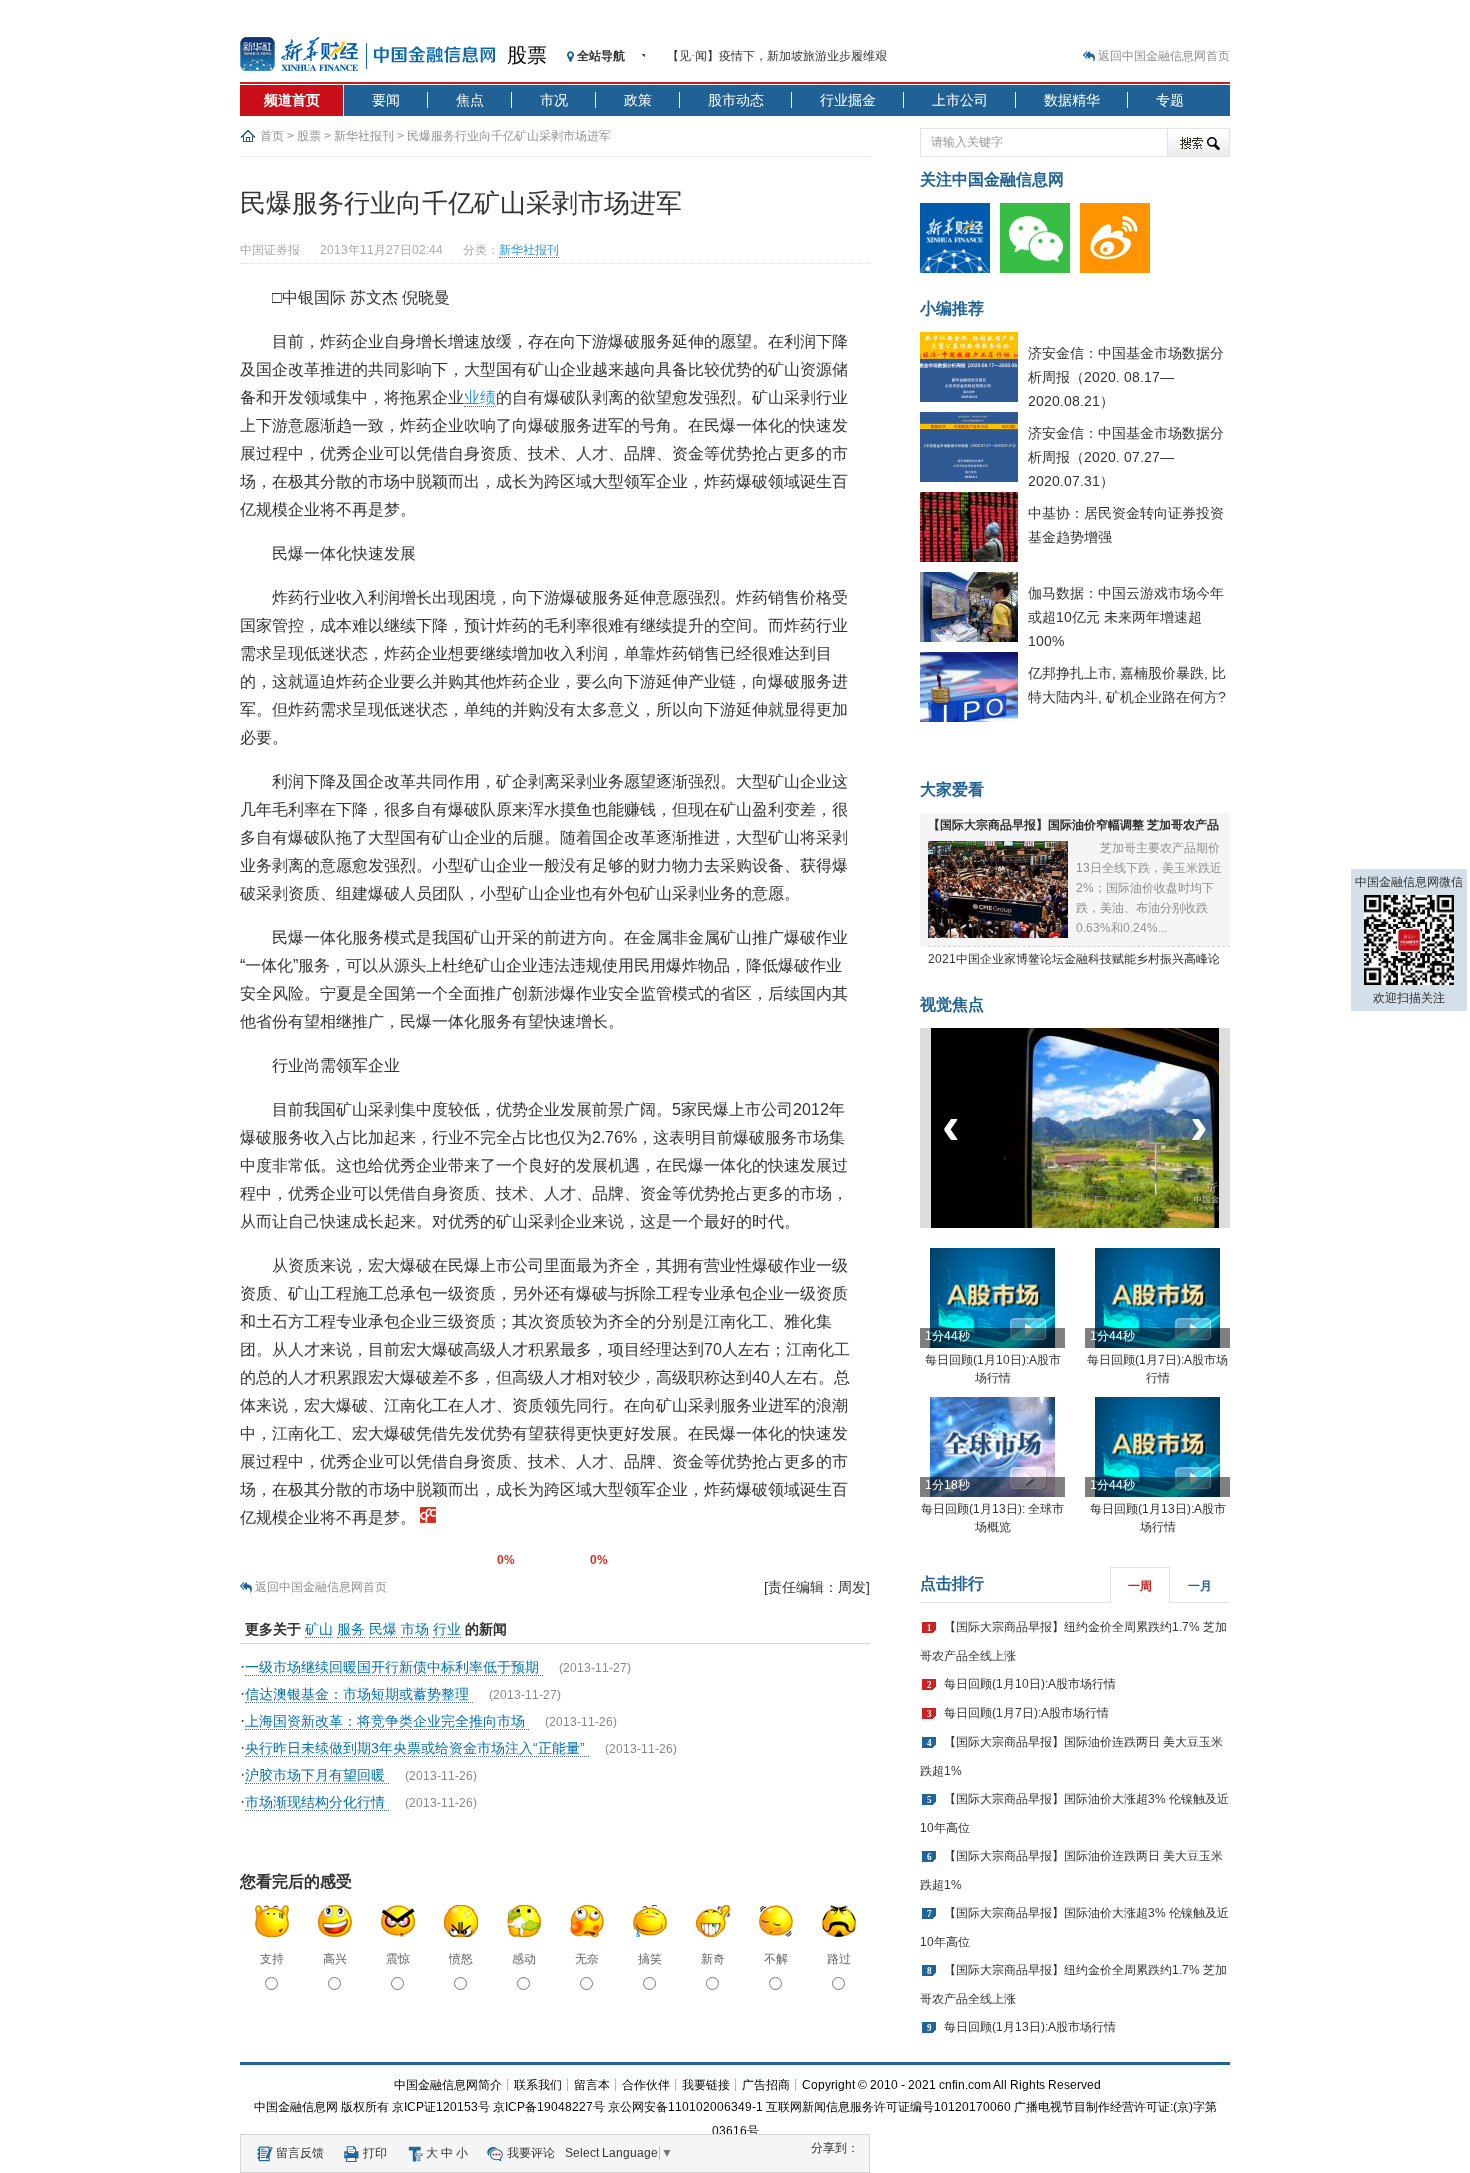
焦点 (470, 100)
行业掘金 (848, 100)
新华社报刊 (364, 136)
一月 (1200, 1586)
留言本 (592, 2085)
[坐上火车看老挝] (1108, 1224)
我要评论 (531, 2153)
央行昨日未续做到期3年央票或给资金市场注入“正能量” (417, 1748)
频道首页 (292, 100)
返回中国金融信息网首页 (1164, 56)
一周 (1140, 1586)
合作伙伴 (646, 2085)
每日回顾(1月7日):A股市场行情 (1026, 1713)
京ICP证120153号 (441, 2107)
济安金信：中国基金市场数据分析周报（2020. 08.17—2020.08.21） (1126, 377)
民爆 (383, 1629)
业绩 (480, 397)
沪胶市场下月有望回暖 (317, 1775)
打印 (375, 2153)
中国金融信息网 (296, 2107)
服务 (351, 1629)
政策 (638, 100)
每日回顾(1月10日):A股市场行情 (1030, 1684)
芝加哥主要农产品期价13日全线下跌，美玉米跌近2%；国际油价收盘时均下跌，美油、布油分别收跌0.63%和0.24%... (1149, 888)
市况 (554, 100)
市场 (415, 1629)
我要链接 (706, 2085)
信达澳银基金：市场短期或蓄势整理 (359, 1694)
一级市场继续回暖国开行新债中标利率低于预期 (394, 1667)
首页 (272, 136)
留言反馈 (300, 2153)
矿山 (319, 1629)
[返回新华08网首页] (428, 1517)
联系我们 (538, 2085)
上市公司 (960, 100)
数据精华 (1072, 100)
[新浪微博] (1120, 269)
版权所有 (365, 2107)
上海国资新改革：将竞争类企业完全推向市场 (387, 1721)
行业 (447, 1629)
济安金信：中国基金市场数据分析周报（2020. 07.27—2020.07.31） (1126, 457)
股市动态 (736, 100)
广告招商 (766, 2085)
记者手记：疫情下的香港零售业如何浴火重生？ (793, 56)
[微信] (1040, 269)
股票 (527, 55)
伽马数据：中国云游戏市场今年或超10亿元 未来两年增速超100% (1126, 617)
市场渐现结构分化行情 (317, 1802)
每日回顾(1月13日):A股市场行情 (1030, 2027)
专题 (1170, 100)
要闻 (386, 100)
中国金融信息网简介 (448, 2085)
